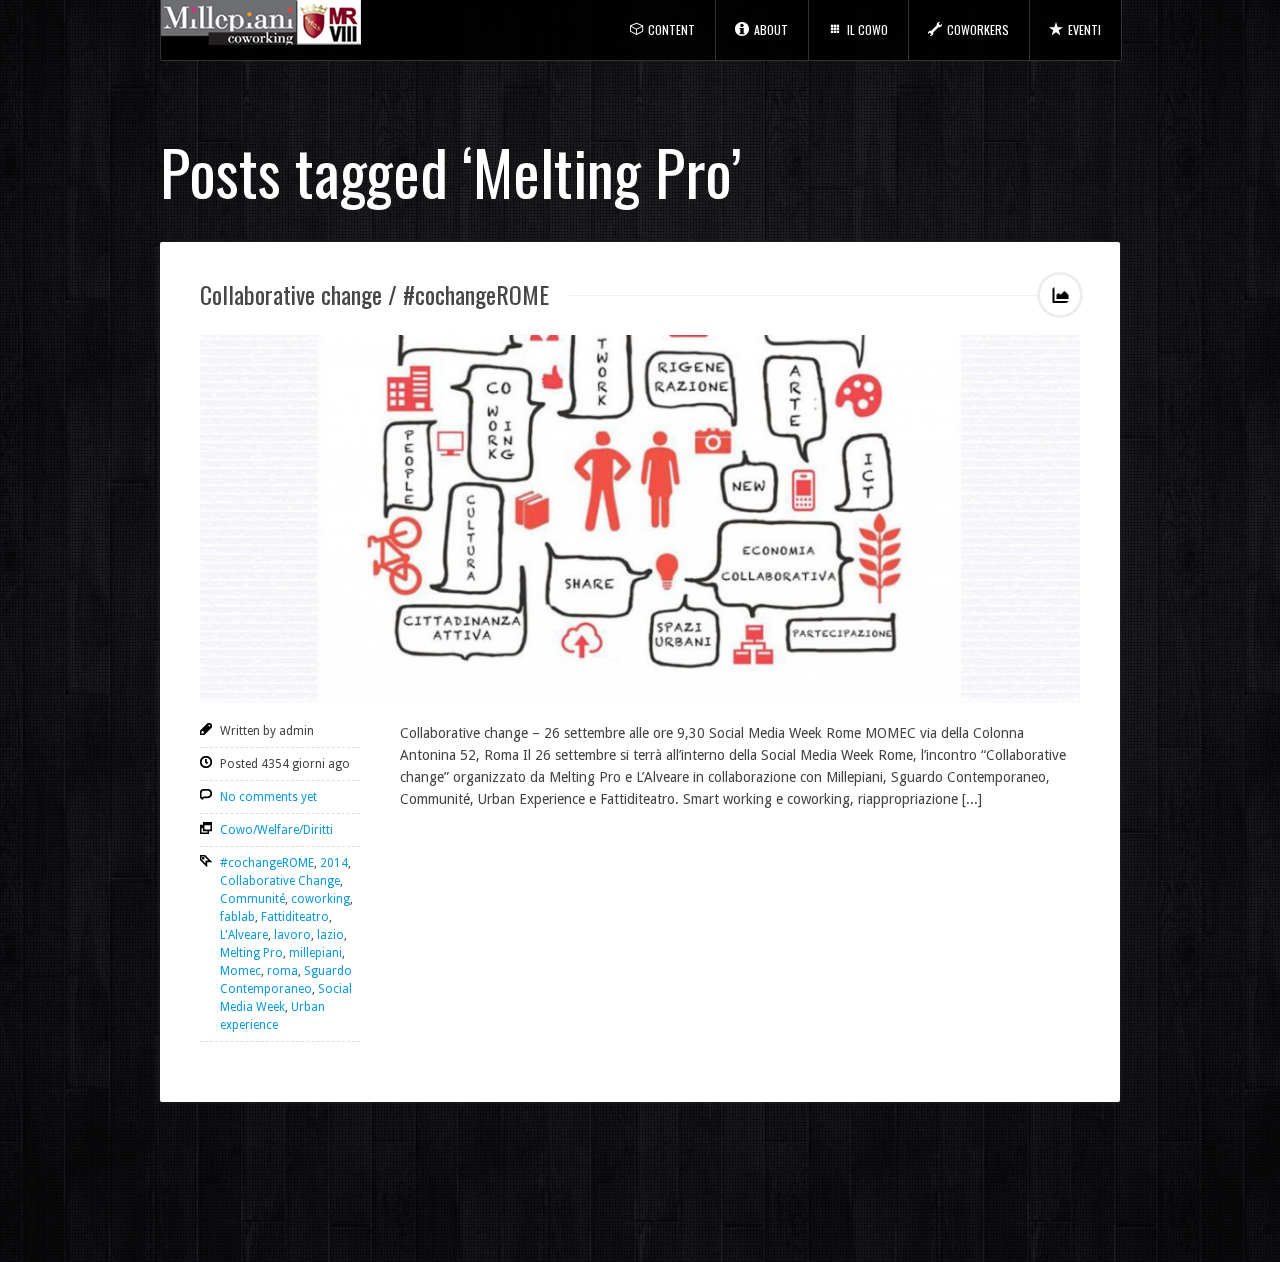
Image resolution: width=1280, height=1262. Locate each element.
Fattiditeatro (295, 917)
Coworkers (978, 29)
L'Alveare (244, 935)
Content (671, 29)
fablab (237, 917)
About (771, 29)
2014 (334, 863)
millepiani (315, 953)
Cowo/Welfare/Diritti (276, 830)
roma (282, 971)
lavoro (292, 935)
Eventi (1084, 29)
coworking (320, 899)
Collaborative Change (280, 881)
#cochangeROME (267, 863)
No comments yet (268, 797)
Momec (240, 971)
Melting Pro (251, 953)
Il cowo (867, 29)
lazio (330, 935)
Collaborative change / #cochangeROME (374, 294)
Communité (252, 899)
